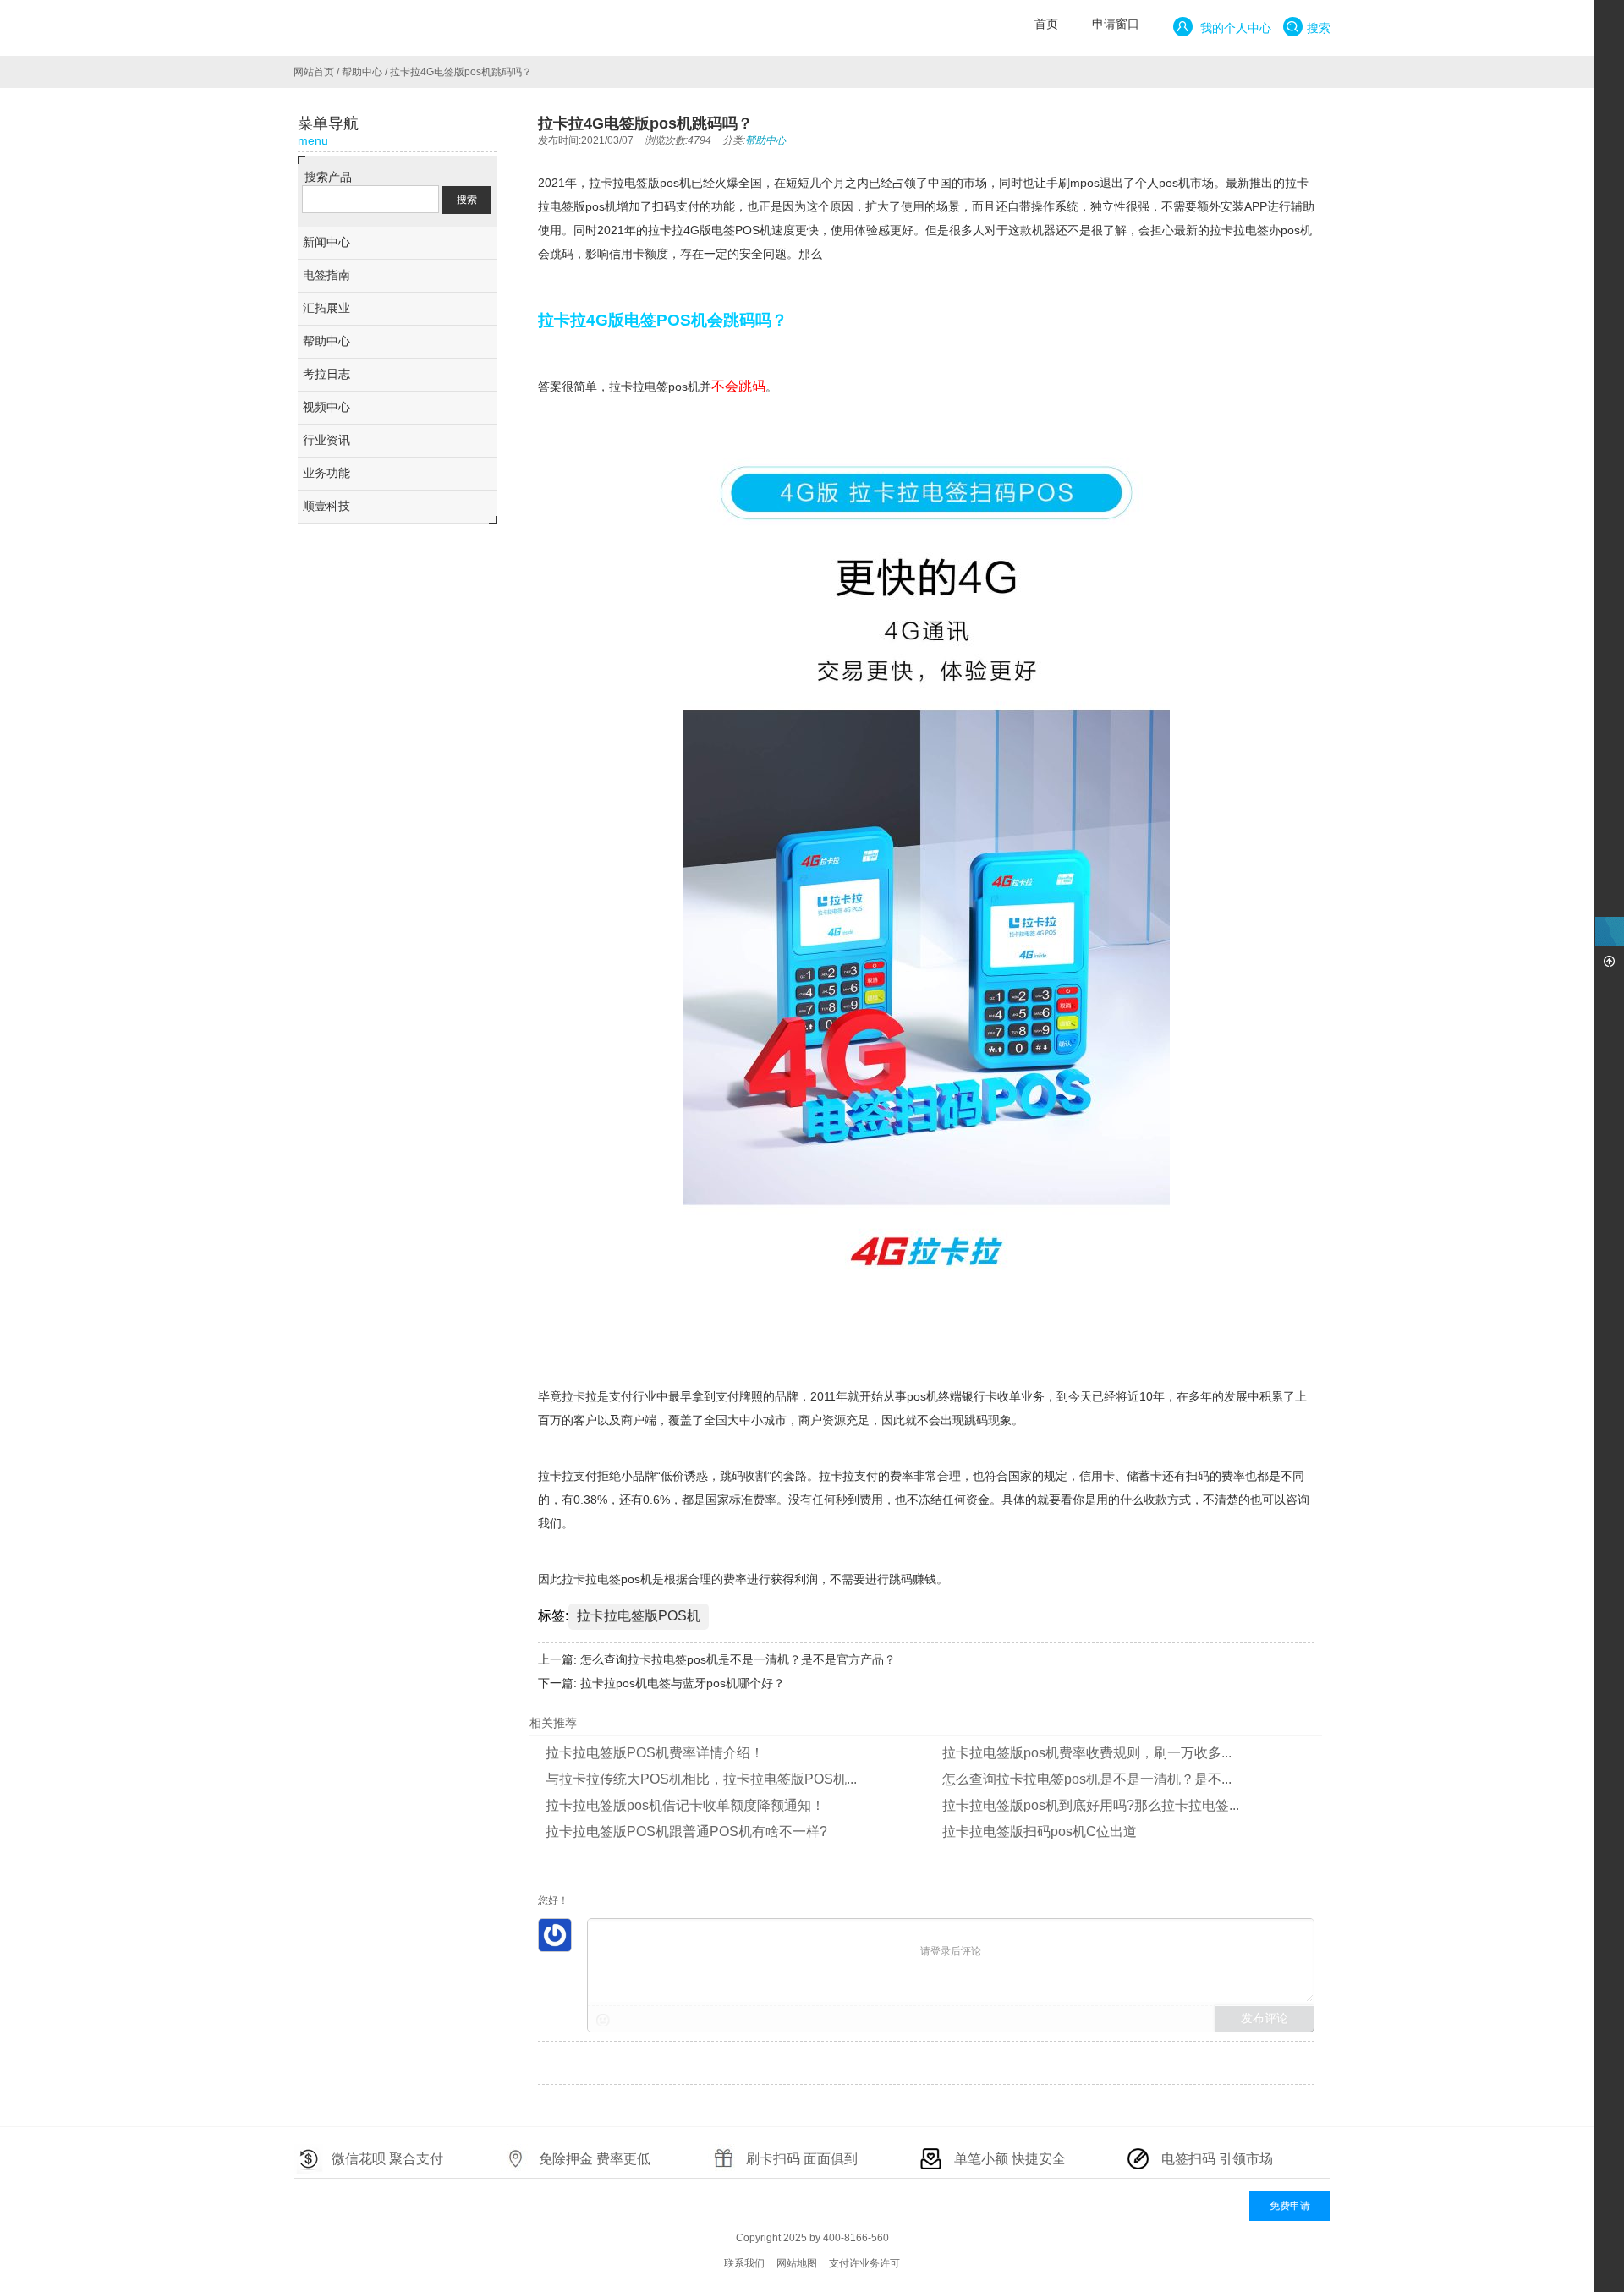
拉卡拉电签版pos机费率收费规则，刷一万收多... (1087, 1753)
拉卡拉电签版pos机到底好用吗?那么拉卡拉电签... (1091, 1805)
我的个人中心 (1234, 28)
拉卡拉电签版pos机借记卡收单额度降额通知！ (685, 1805)
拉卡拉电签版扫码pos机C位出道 (1040, 1831)
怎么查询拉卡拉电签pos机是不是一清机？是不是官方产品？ (738, 1659)
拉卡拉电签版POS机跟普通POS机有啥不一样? (686, 1831)
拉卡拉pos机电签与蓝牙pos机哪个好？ (683, 1683)
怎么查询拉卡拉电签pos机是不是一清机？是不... (1087, 1779)
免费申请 (1290, 2206)
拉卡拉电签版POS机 (639, 1616)
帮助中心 (362, 72)
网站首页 (314, 72)
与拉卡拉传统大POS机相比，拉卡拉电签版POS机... (701, 1779)
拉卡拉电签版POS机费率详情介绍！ (655, 1753)
